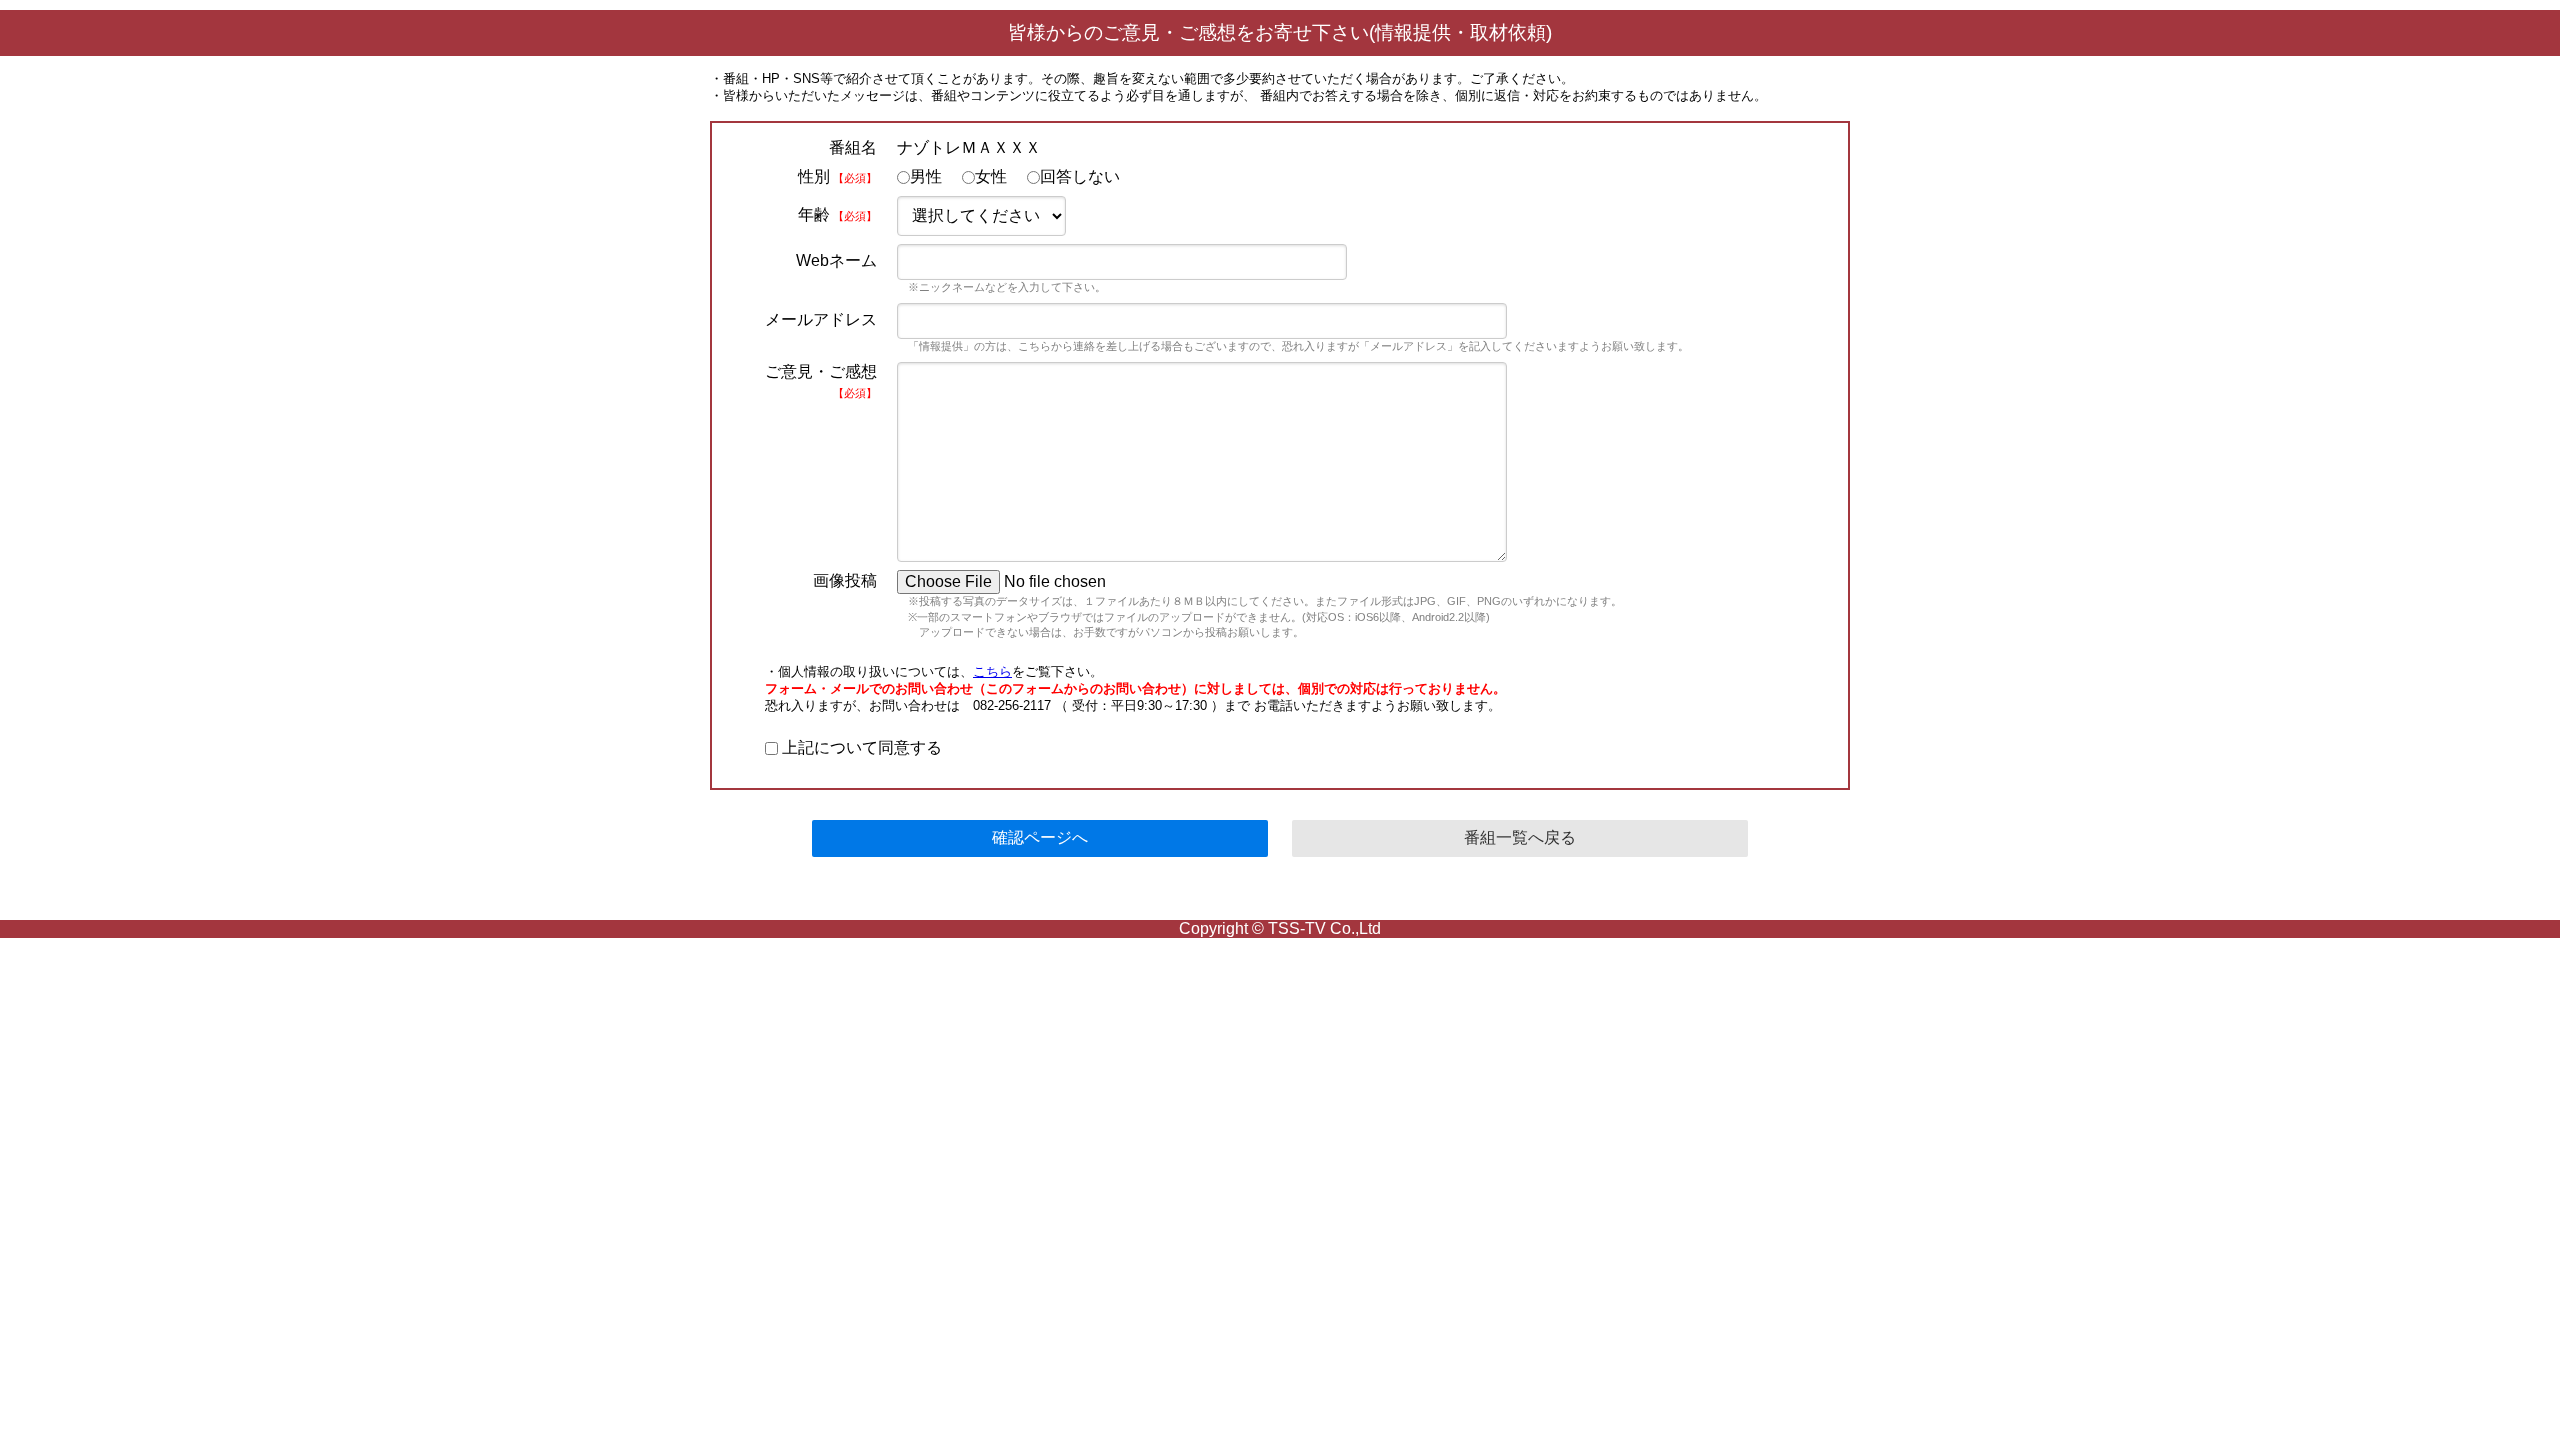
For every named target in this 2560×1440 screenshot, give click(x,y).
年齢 (837, 214)
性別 (837, 176)
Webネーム (836, 260)
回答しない (1080, 176)
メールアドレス (821, 319)
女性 (991, 176)
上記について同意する (860, 747)
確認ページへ (1040, 837)
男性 (926, 176)
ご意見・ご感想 (821, 381)
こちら (992, 671)
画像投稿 (845, 580)
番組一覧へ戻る (1520, 837)
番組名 (853, 147)
